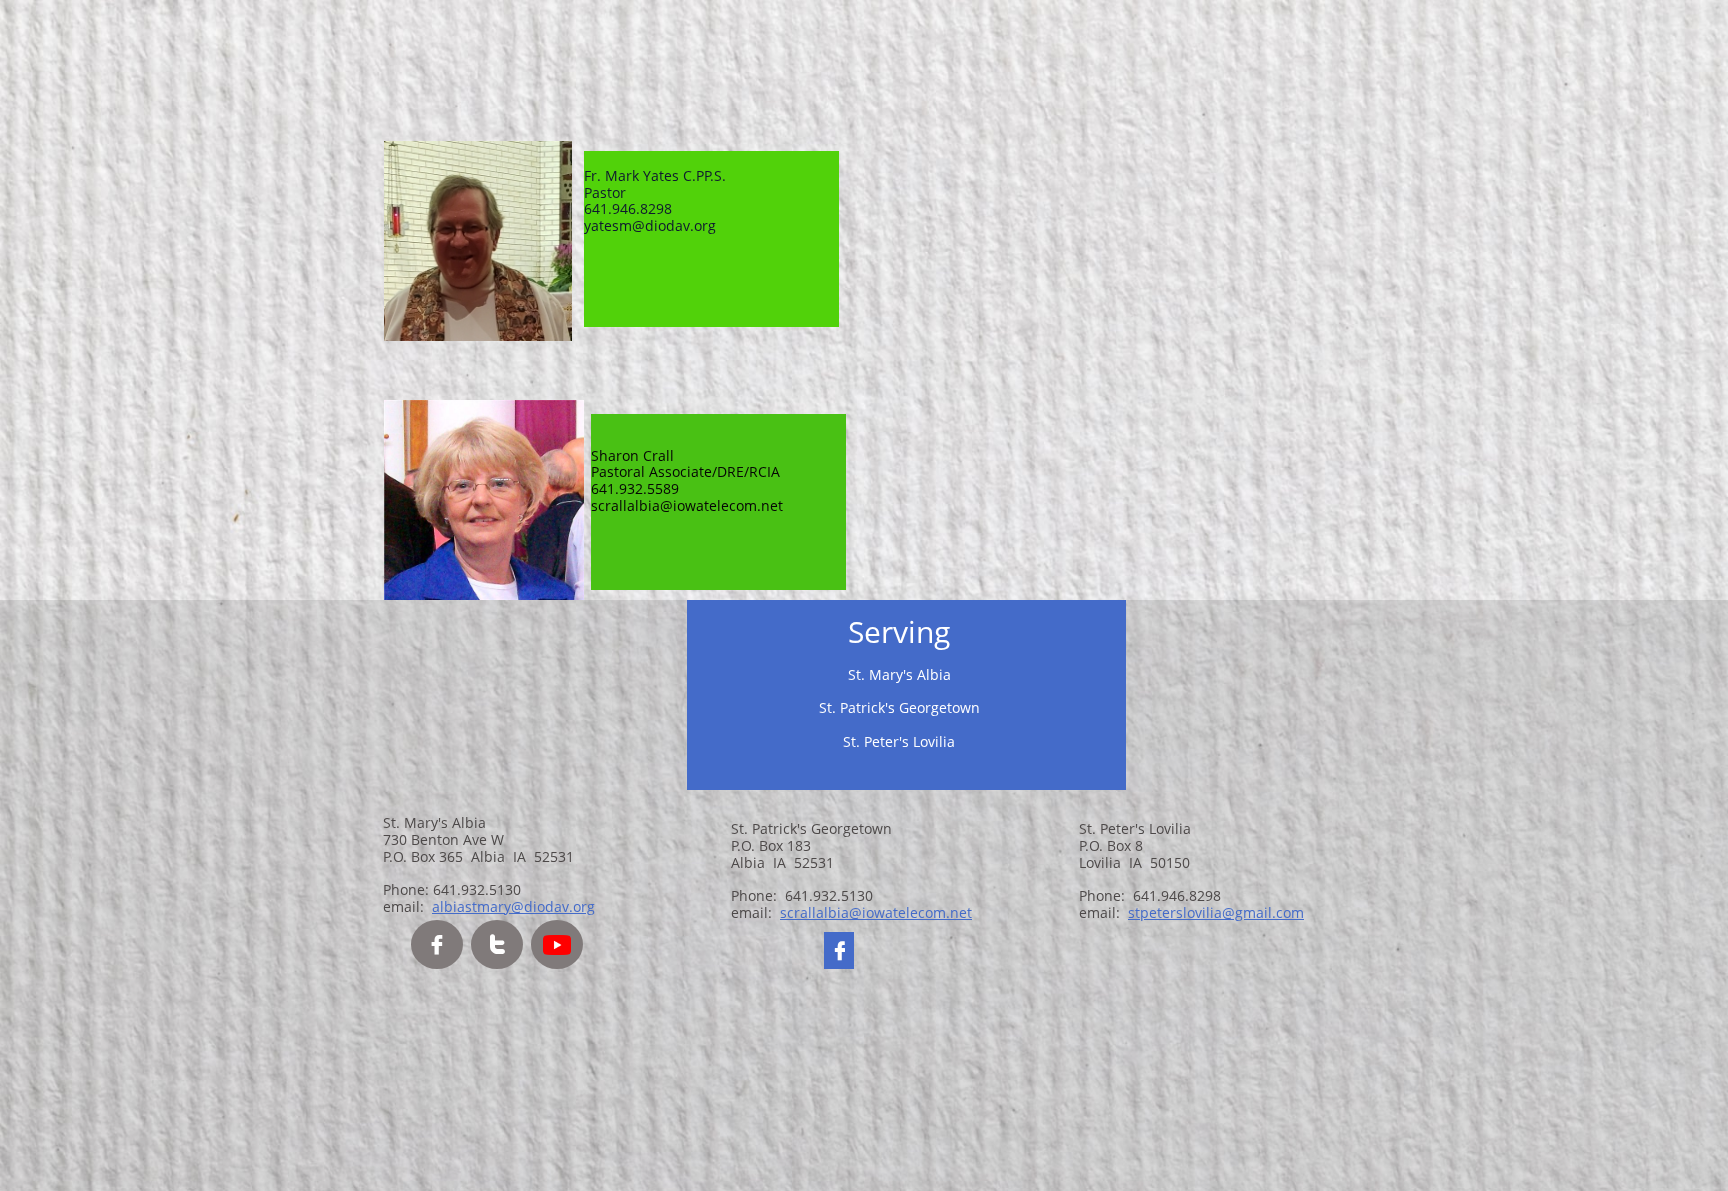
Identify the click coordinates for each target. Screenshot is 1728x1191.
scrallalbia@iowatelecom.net (876, 912)
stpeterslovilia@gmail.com (1216, 912)
